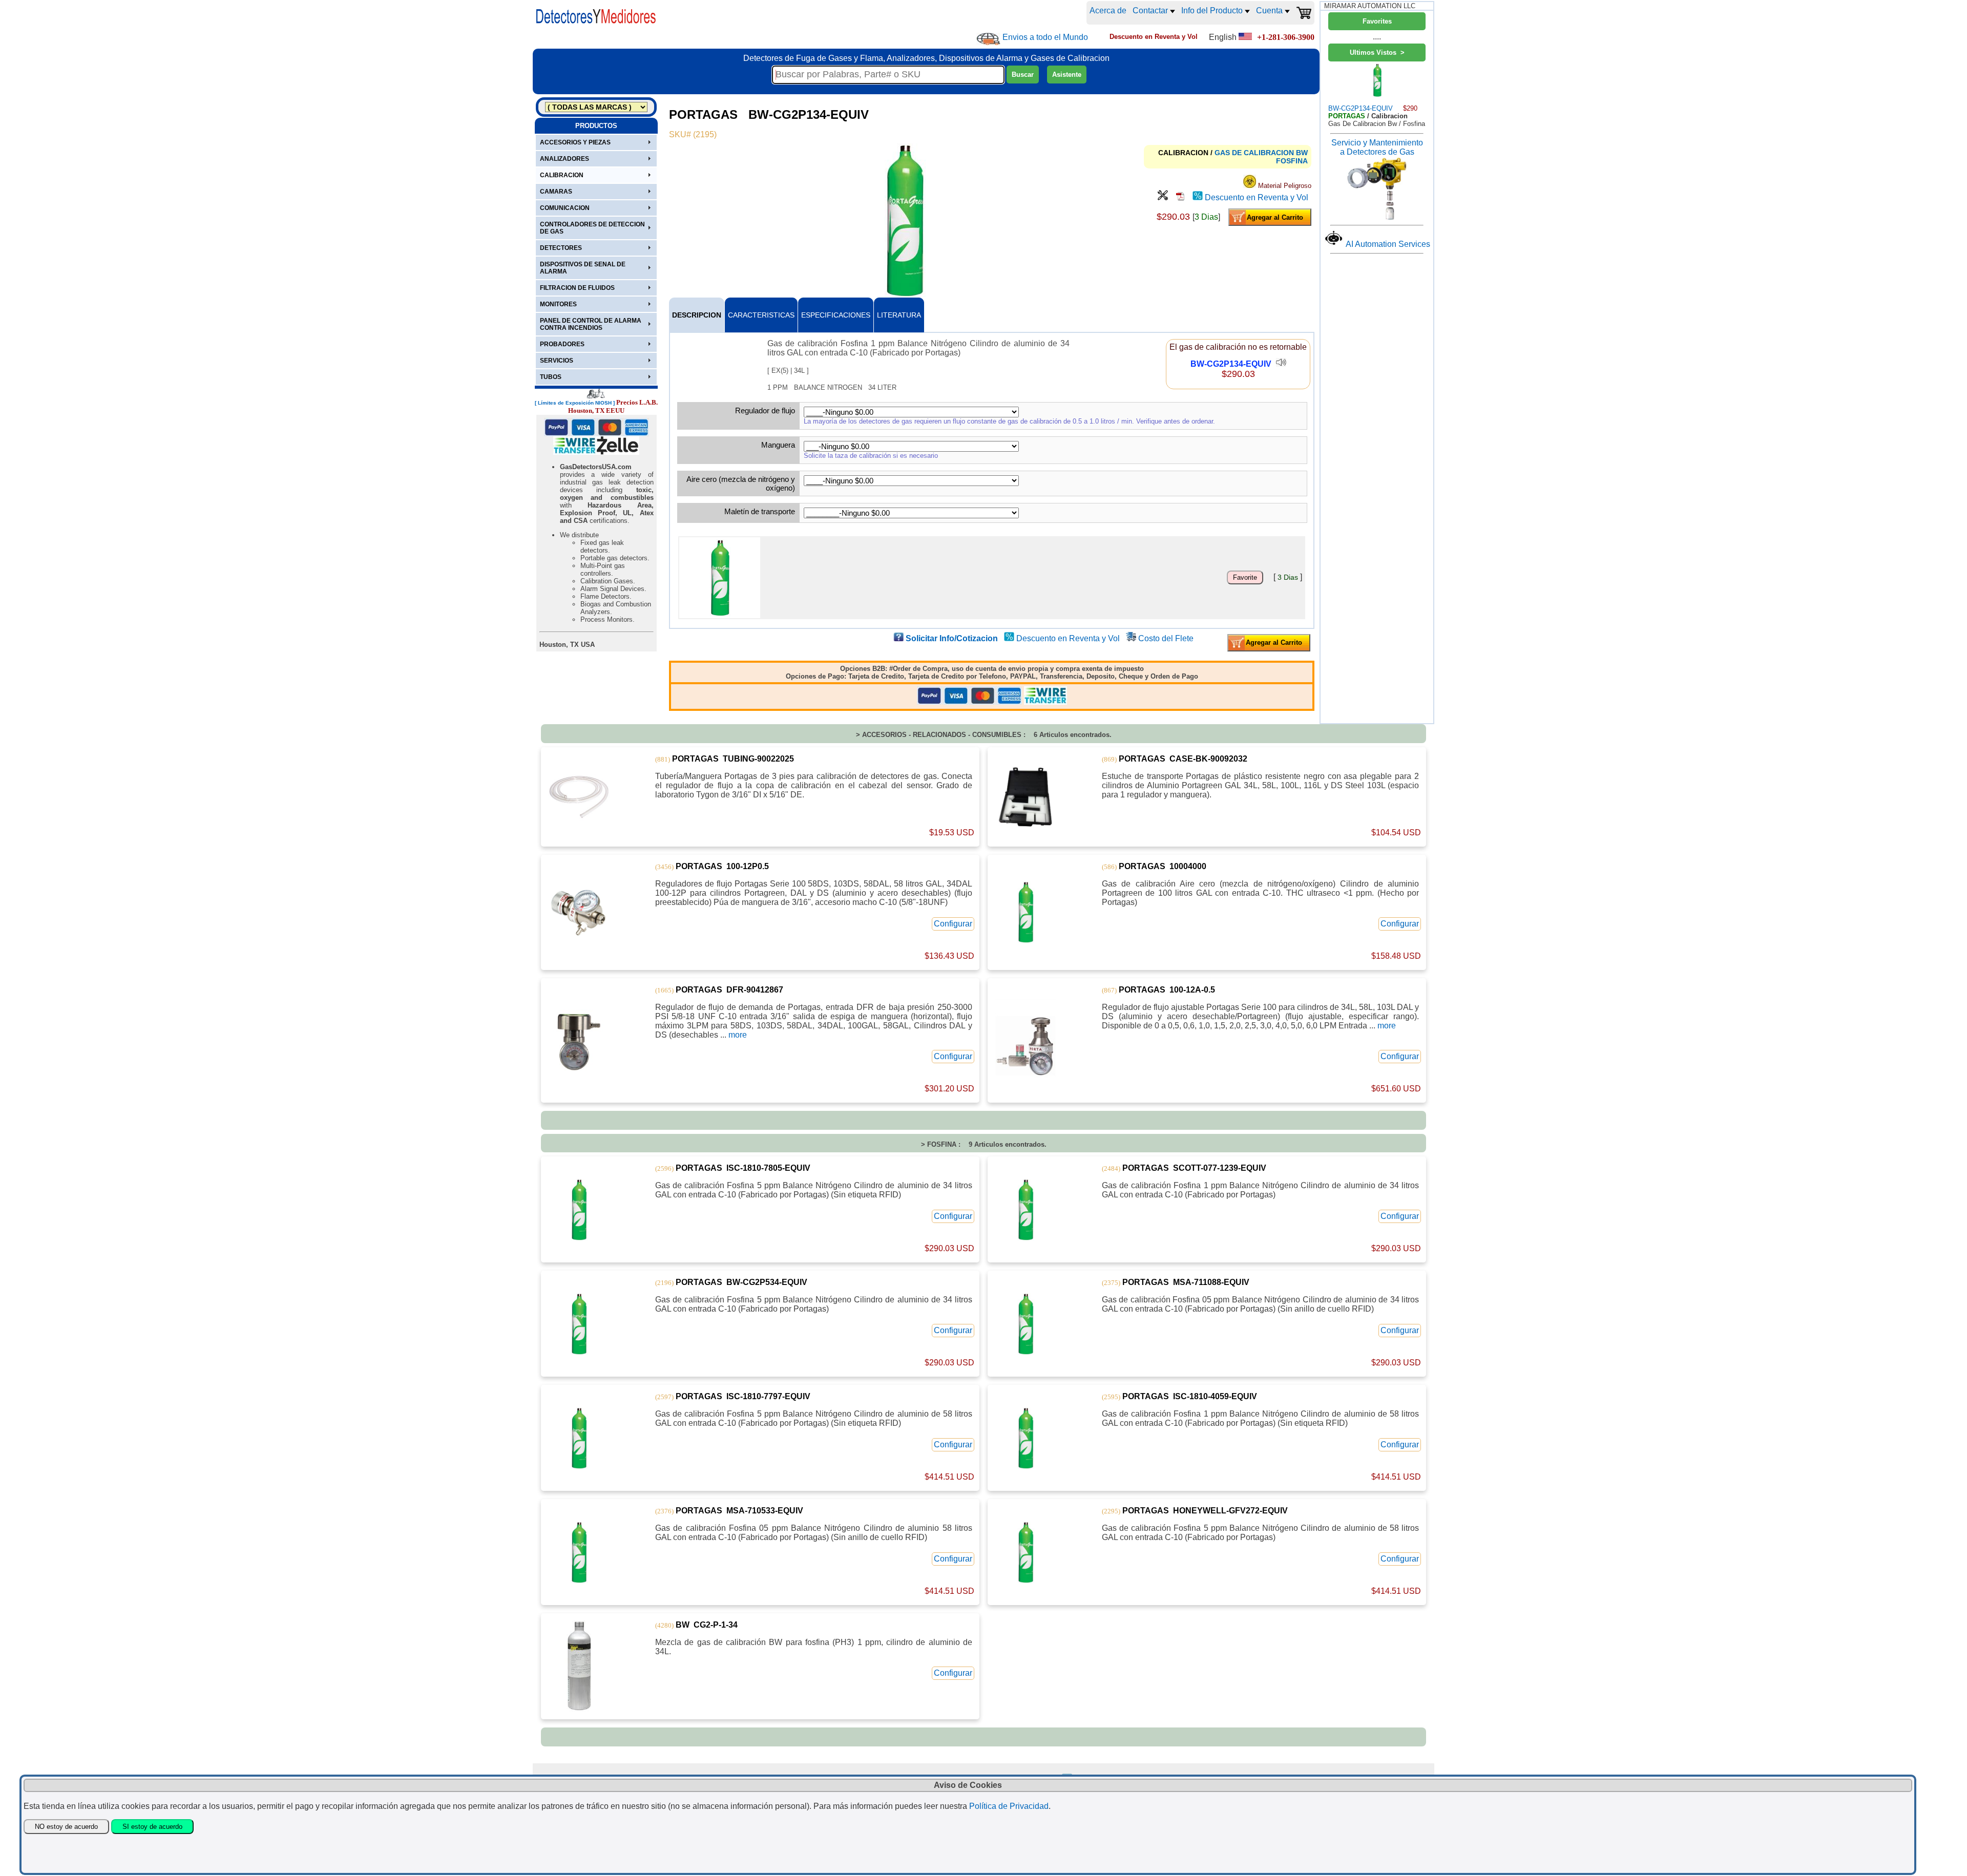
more (738, 1035)
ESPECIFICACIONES (836, 315)
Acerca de (1108, 10)
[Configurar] (1163, 197)
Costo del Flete (1166, 638)
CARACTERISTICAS (761, 315)
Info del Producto (1213, 10)
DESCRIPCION (697, 315)
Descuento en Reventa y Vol (1257, 197)
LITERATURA (899, 315)
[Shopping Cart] (1304, 13)
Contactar (1151, 10)
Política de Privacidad (1009, 1806)
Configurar (953, 924)
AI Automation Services (1388, 244)
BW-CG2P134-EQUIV (1231, 364)
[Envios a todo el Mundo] (988, 39)
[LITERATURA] (1180, 197)
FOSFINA (1292, 161)
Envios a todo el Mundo (1045, 37)
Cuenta (1270, 10)
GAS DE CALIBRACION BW (1261, 153)
